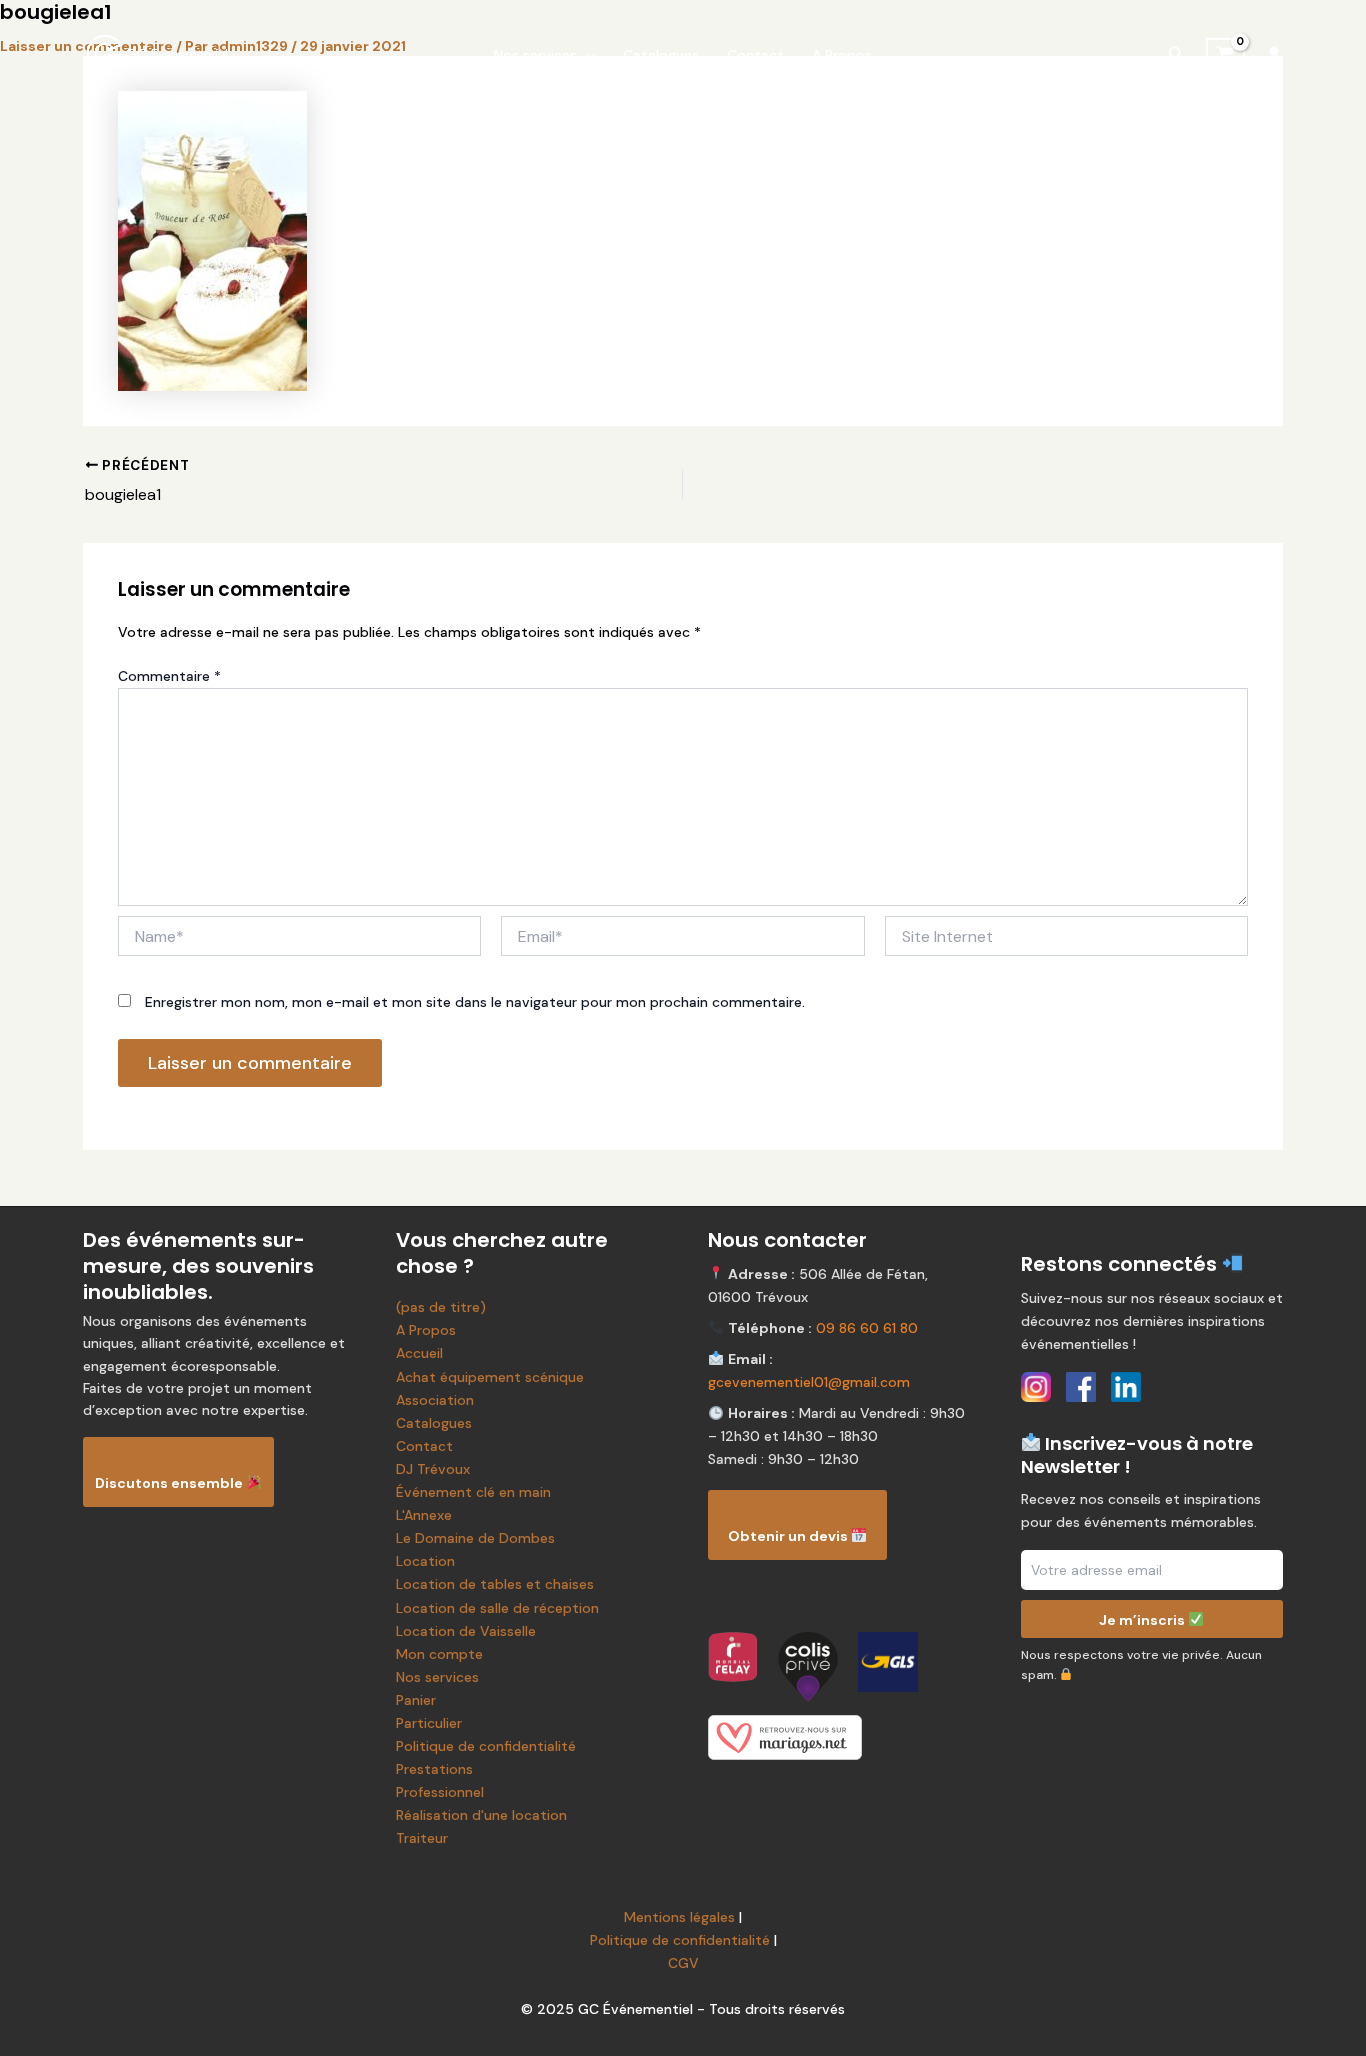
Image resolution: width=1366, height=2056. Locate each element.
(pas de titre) (441, 1307)
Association (435, 1400)
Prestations (434, 1769)
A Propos (842, 55)
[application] (586, 55)
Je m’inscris (1143, 1619)
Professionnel (440, 1792)
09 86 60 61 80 (867, 1328)
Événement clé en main (473, 1492)
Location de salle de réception (497, 1608)
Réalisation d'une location (481, 1815)
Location (425, 1561)
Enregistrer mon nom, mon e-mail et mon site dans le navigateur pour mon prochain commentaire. (475, 1002)
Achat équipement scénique (490, 1377)
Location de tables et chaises (495, 1584)
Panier (416, 1700)
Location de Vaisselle (466, 1631)
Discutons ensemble (170, 1483)
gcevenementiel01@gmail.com (809, 1382)
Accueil (419, 1353)
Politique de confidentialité (486, 1746)
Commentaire (169, 676)
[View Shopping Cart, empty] (1225, 54)
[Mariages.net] (839, 1737)
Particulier (429, 1723)
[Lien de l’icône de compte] (1274, 55)
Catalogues (661, 55)
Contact (755, 55)
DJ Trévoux (433, 1469)
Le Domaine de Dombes (475, 1538)
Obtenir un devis (789, 1536)
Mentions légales (679, 1917)
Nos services (535, 55)
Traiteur (422, 1838)
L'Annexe (424, 1515)
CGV (683, 1963)
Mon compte (439, 1654)
